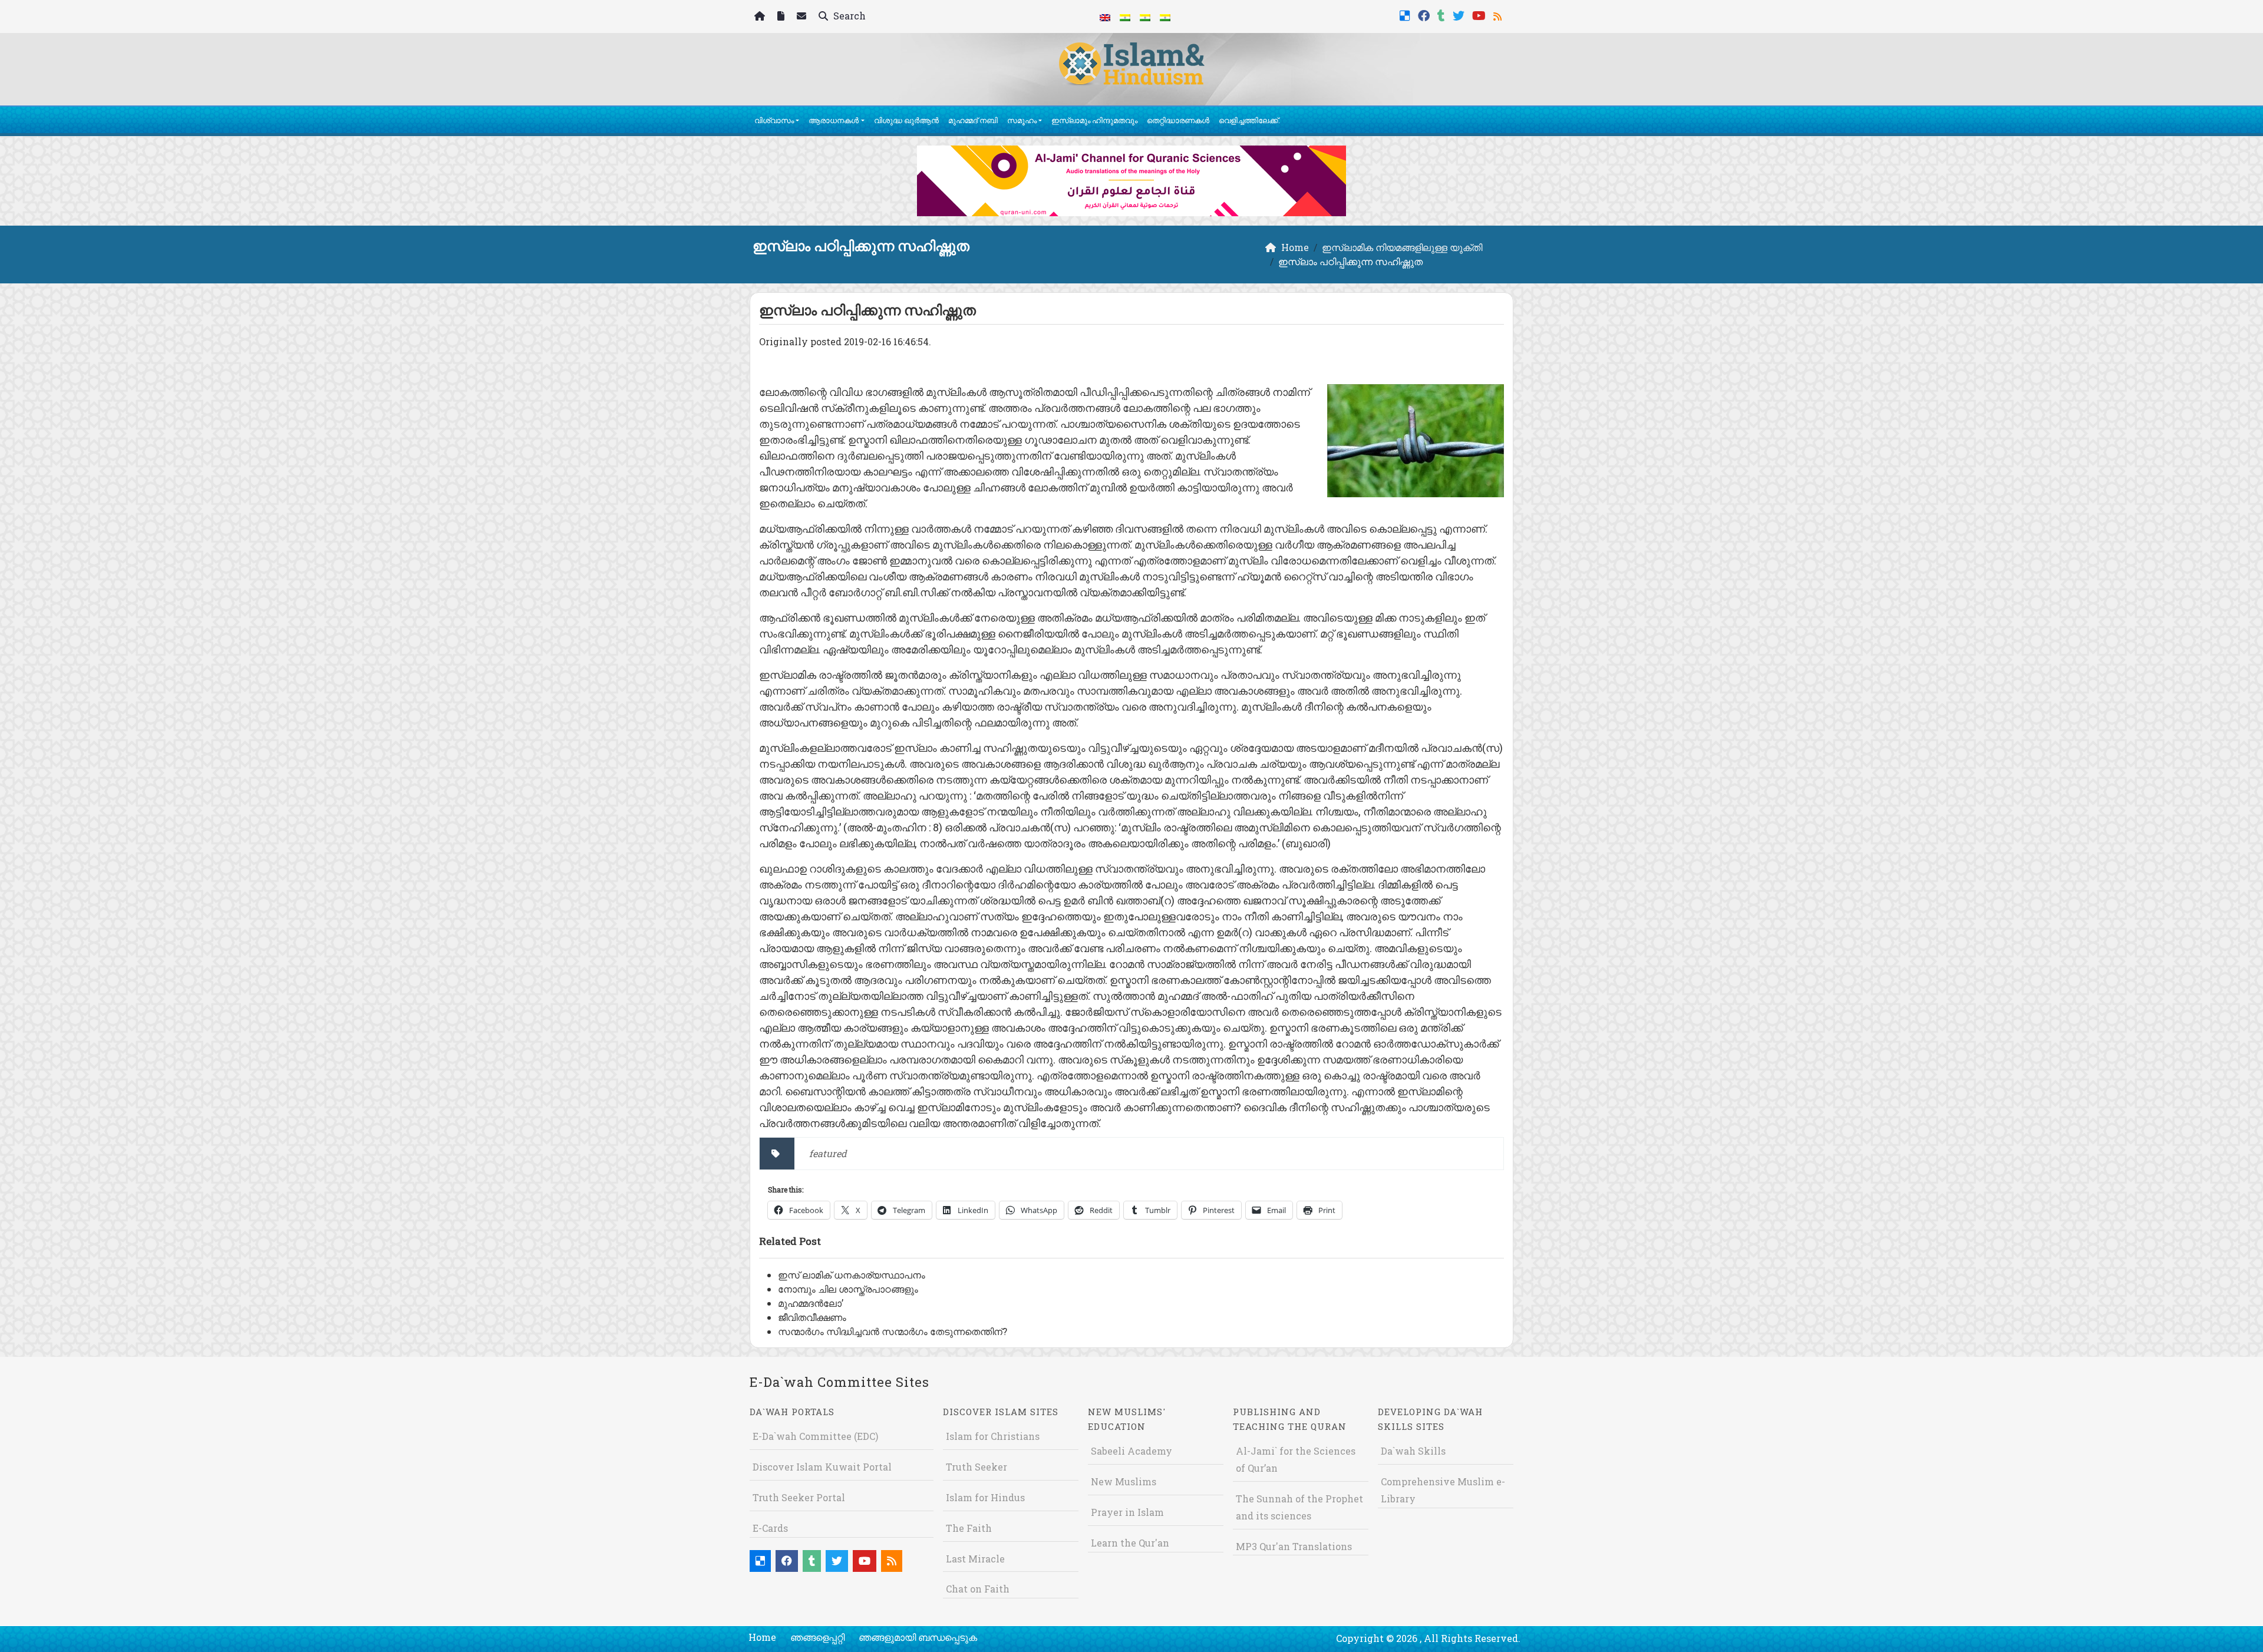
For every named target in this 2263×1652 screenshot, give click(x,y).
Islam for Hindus (985, 1497)
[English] (1105, 16)
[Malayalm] (1125, 16)
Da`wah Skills (1413, 1451)
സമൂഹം (1022, 120)
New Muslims (1124, 1481)
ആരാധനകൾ (834, 120)
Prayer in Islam (1127, 1512)
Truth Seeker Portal (799, 1497)
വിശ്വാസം (774, 120)
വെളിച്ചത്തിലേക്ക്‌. (1249, 120)
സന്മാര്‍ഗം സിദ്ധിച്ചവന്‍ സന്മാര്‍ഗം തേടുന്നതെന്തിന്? (893, 1331)
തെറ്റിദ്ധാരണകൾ (1178, 120)
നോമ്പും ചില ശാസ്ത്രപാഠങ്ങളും (848, 1289)
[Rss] (1499, 14)
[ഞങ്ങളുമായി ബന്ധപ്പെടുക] (803, 17)
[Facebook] (1425, 14)
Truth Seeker (977, 1467)
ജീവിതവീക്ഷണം (812, 1317)
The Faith (969, 1528)
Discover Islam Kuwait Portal (822, 1467)
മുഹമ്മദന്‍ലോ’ (811, 1303)
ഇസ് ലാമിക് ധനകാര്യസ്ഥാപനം (852, 1275)
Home (762, 1637)
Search (848, 16)
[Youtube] (1480, 14)
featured (828, 1153)
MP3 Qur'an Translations (1294, 1546)
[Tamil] (1165, 16)
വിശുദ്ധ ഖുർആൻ (906, 120)
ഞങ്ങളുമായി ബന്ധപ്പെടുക (918, 1637)
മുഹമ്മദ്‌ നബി (973, 120)
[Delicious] (1406, 14)
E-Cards (770, 1528)
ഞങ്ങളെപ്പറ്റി (817, 1637)
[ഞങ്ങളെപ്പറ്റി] (782, 17)
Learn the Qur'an (1130, 1543)
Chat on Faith (978, 1589)
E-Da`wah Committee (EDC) (815, 1436)
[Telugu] (1145, 16)
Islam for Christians (993, 1436)
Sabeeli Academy (1131, 1451)
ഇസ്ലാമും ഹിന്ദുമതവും (1094, 120)
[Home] (761, 17)
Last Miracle (975, 1559)
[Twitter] (1460, 14)
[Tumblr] (1443, 14)
